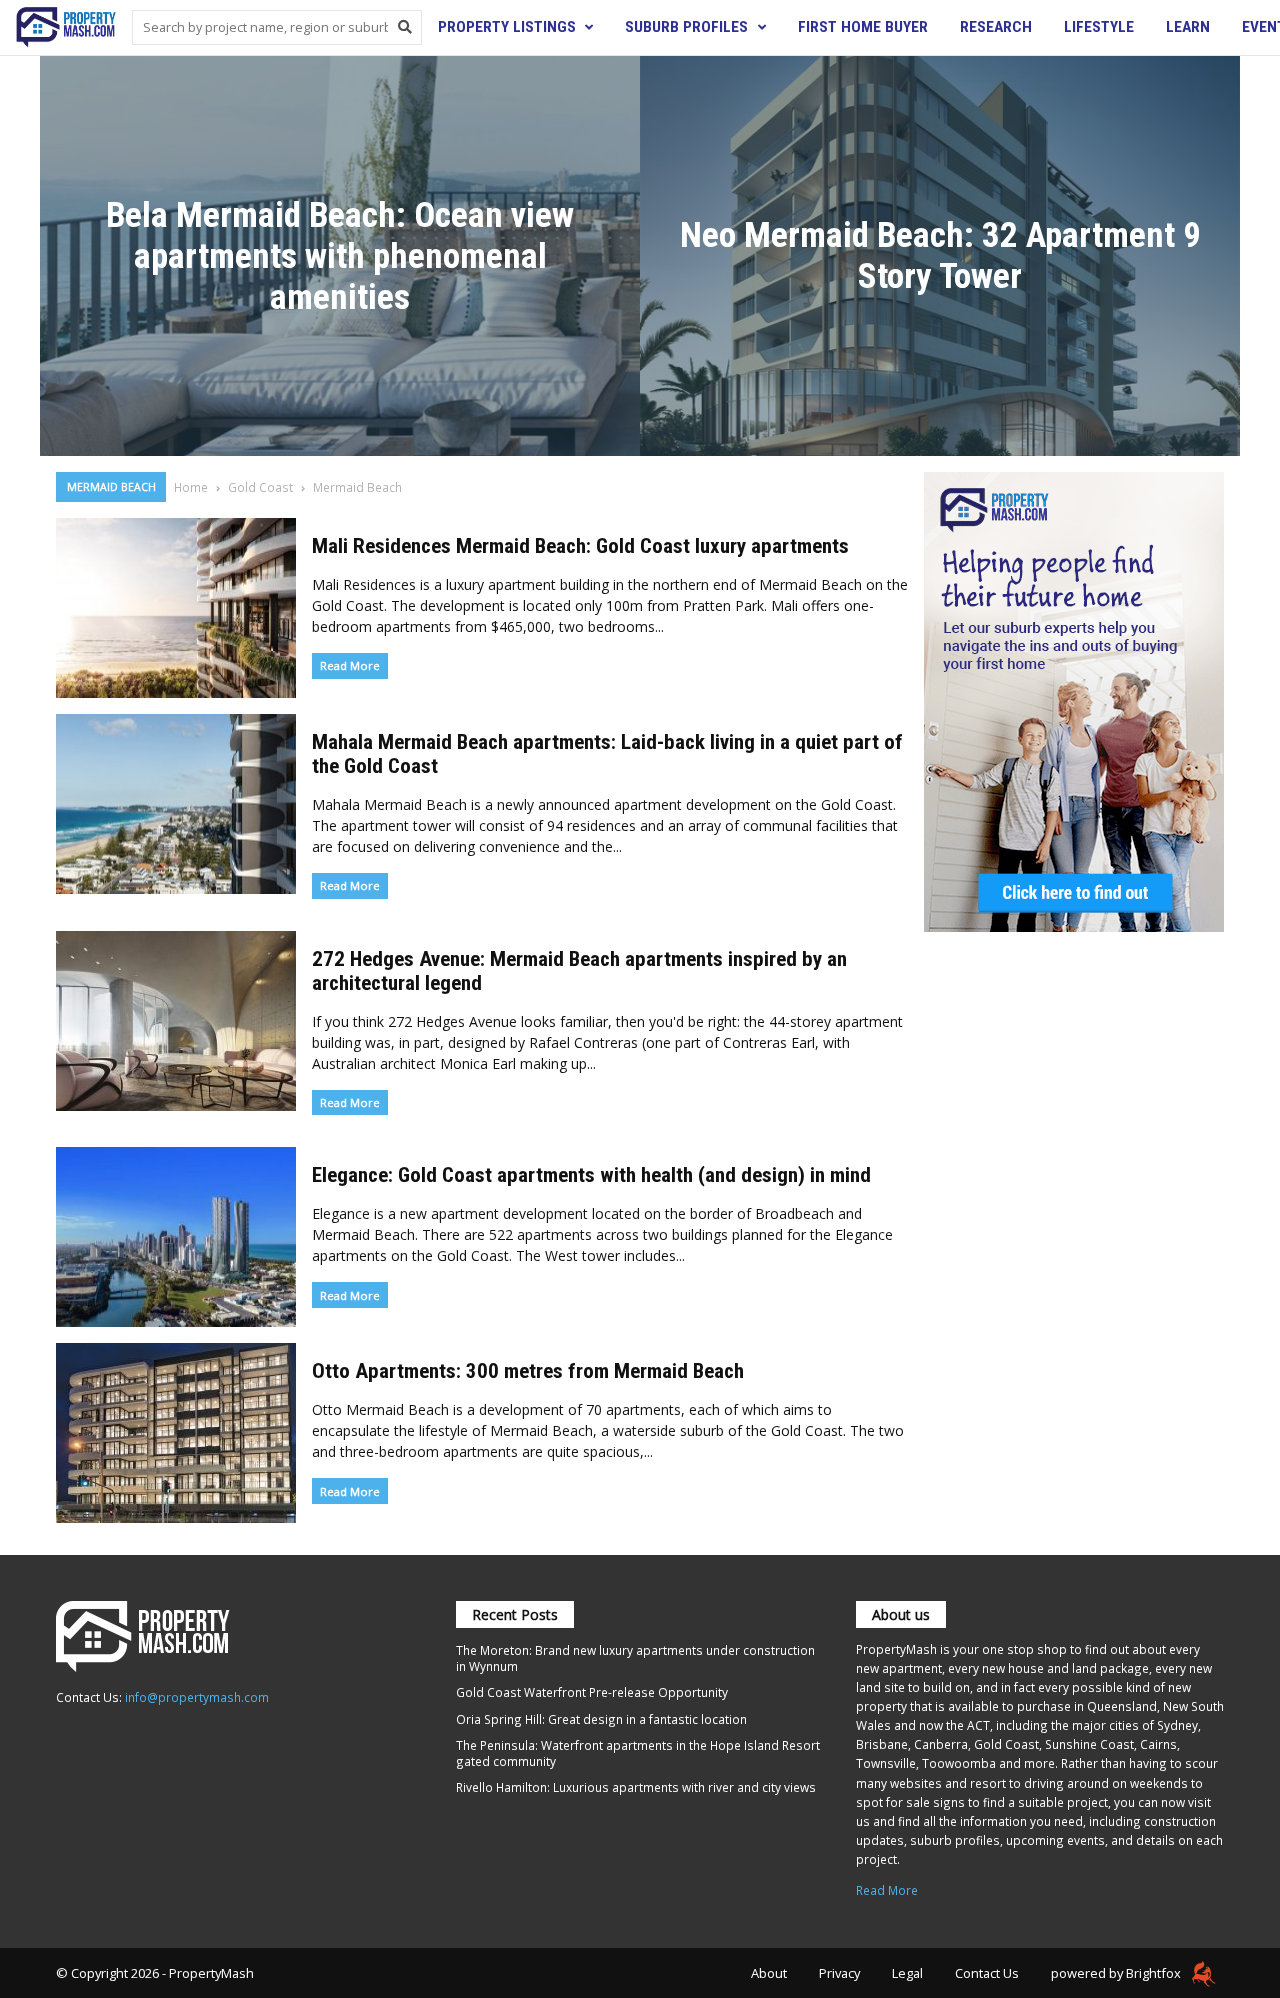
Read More (350, 665)
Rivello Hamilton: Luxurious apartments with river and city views (636, 1787)
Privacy (839, 1973)
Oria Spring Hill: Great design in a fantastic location (601, 1719)
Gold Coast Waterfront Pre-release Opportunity (592, 1692)
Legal (907, 1973)
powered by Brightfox (1117, 1973)
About (769, 1973)
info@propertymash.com (197, 1697)
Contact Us (987, 1973)
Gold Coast (260, 487)
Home (191, 487)
